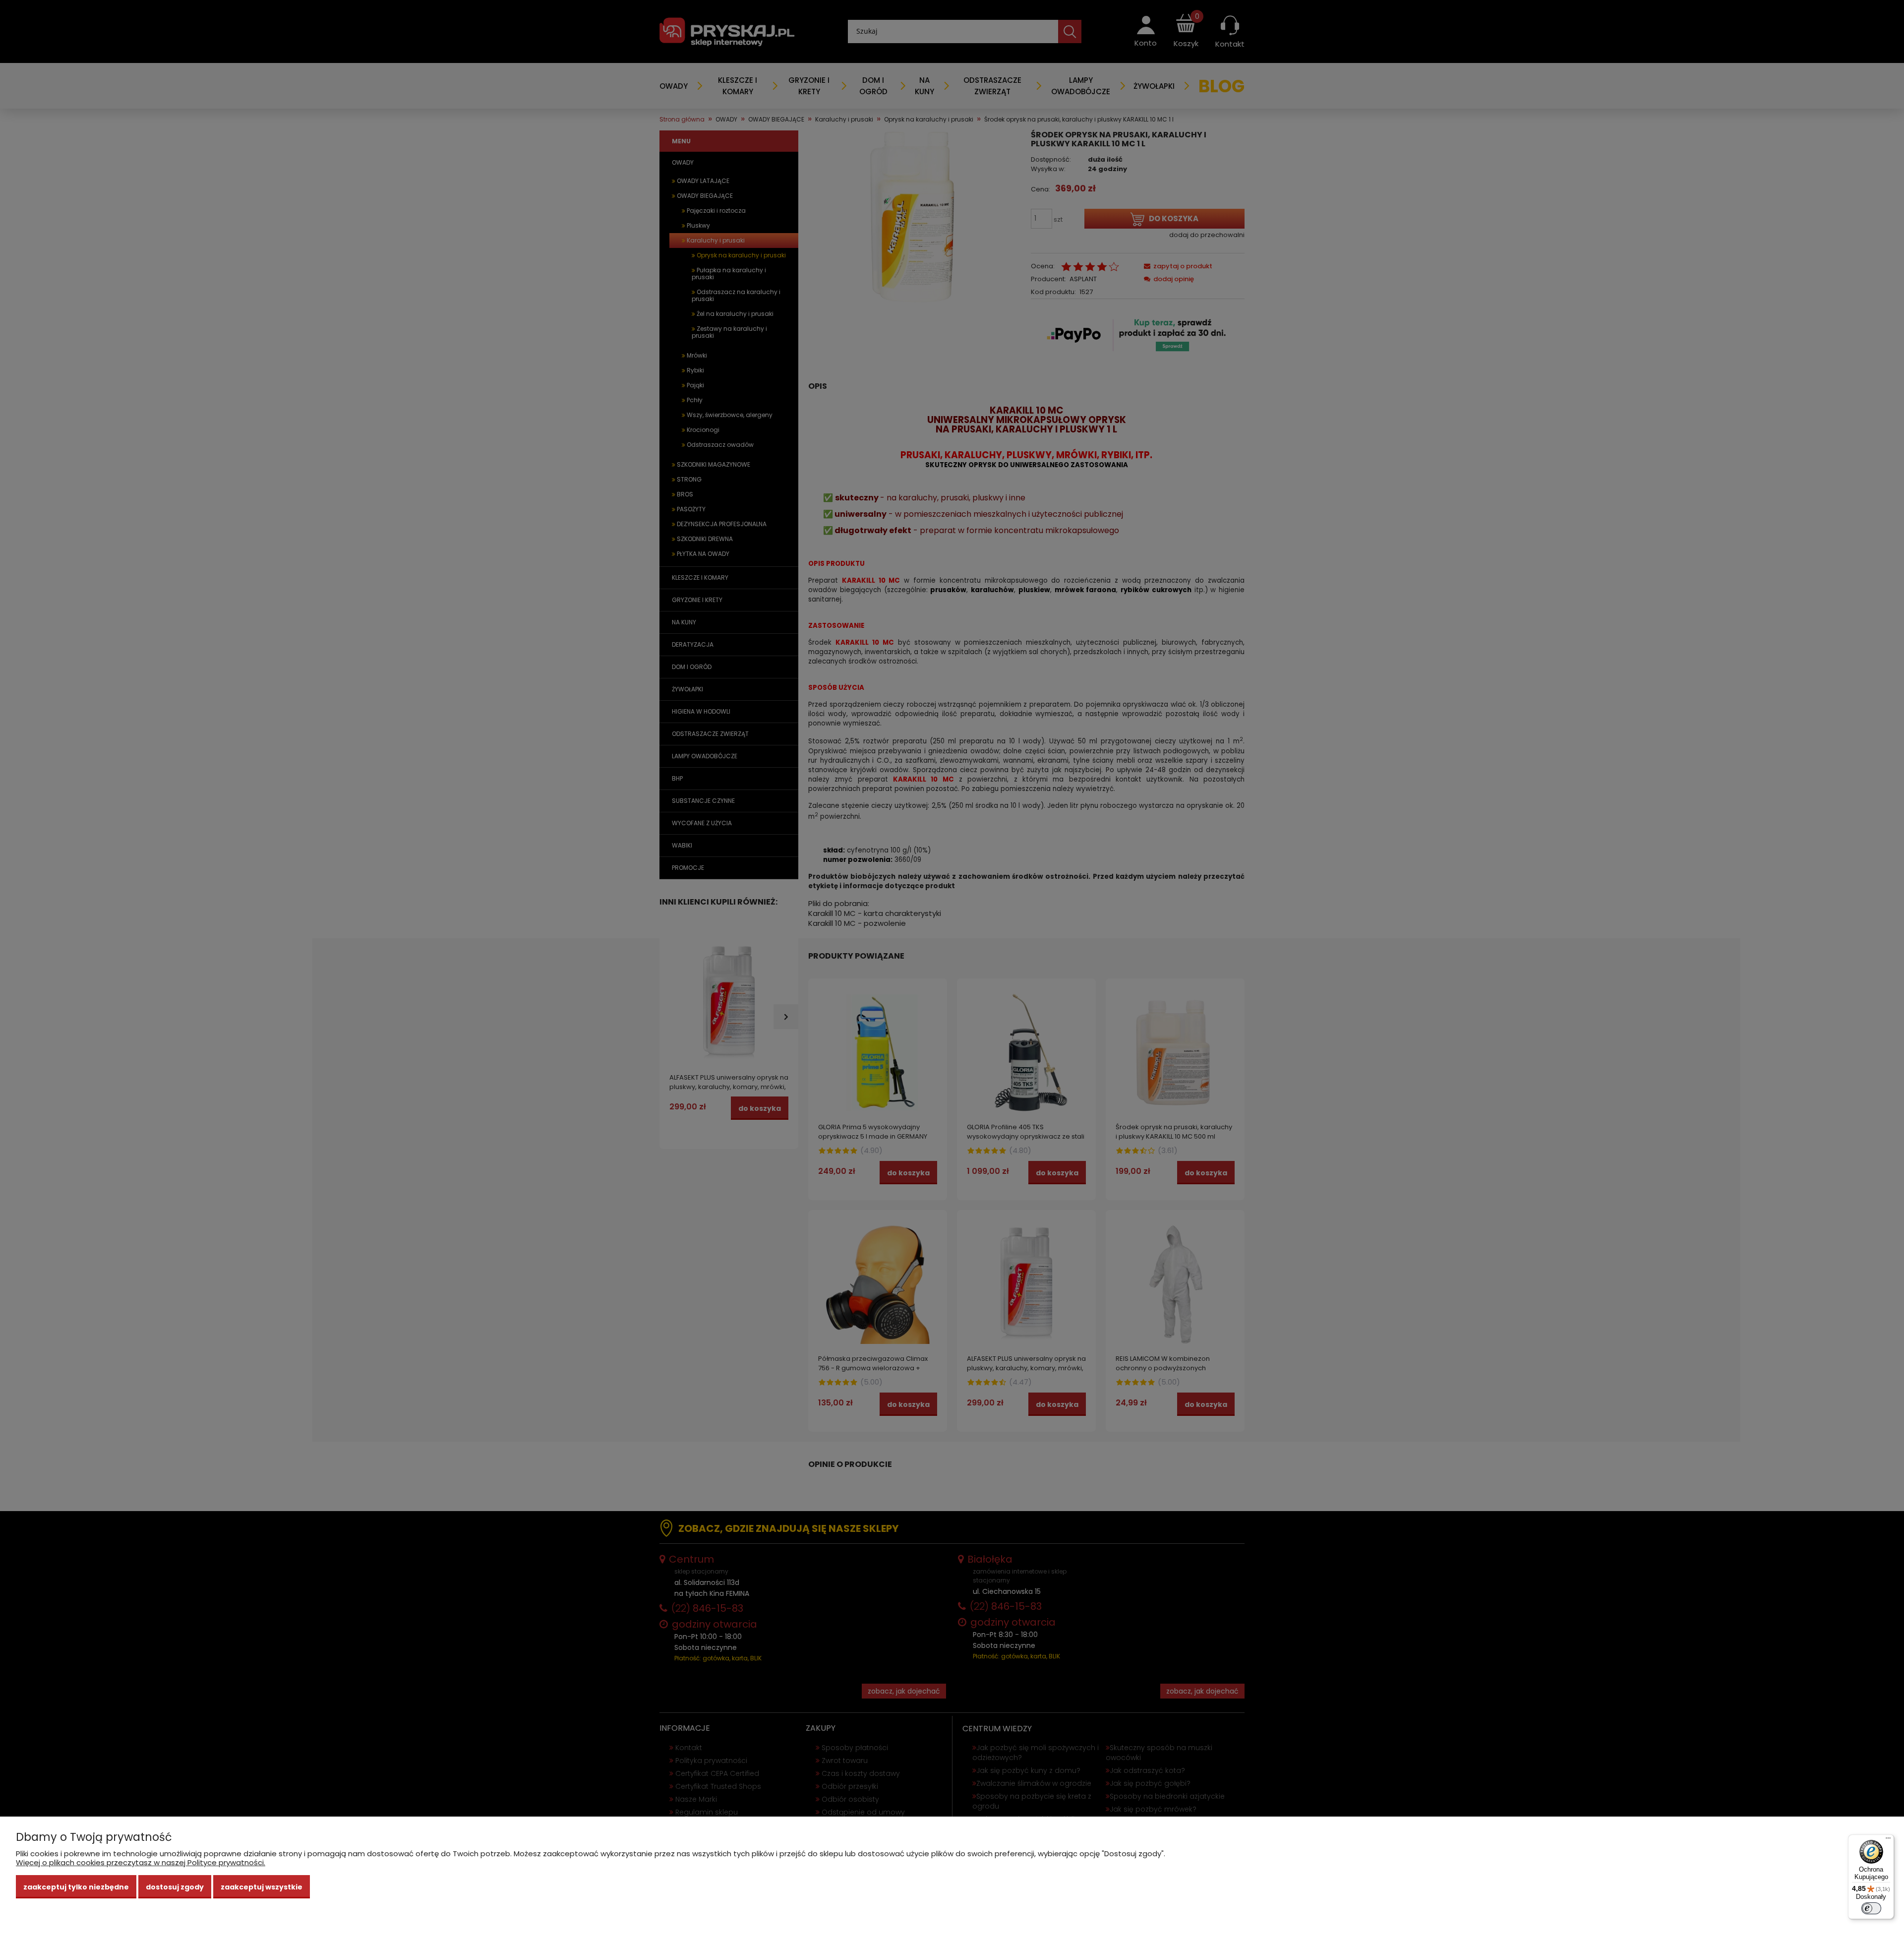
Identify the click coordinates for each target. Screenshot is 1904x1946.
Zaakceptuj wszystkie (262, 1887)
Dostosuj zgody (175, 1887)
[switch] (1871, 1908)
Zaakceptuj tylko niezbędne (76, 1887)
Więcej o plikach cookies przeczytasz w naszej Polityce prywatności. (141, 1862)
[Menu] (1888, 1840)
